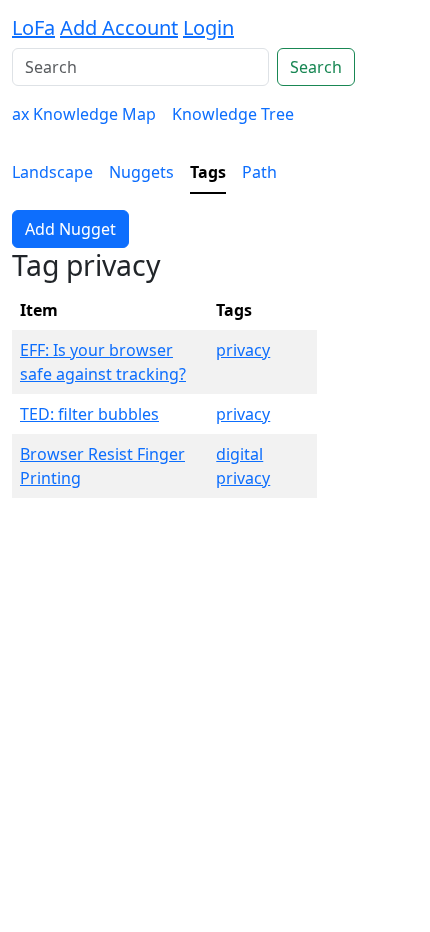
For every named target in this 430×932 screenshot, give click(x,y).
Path (259, 172)
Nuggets (141, 172)
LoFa (33, 27)
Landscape (52, 172)
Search (316, 67)
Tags (208, 172)
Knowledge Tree (233, 114)
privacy (243, 350)
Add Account (119, 27)
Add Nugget (70, 229)
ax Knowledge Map (84, 114)
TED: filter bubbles (89, 414)
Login (208, 27)
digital (239, 454)
